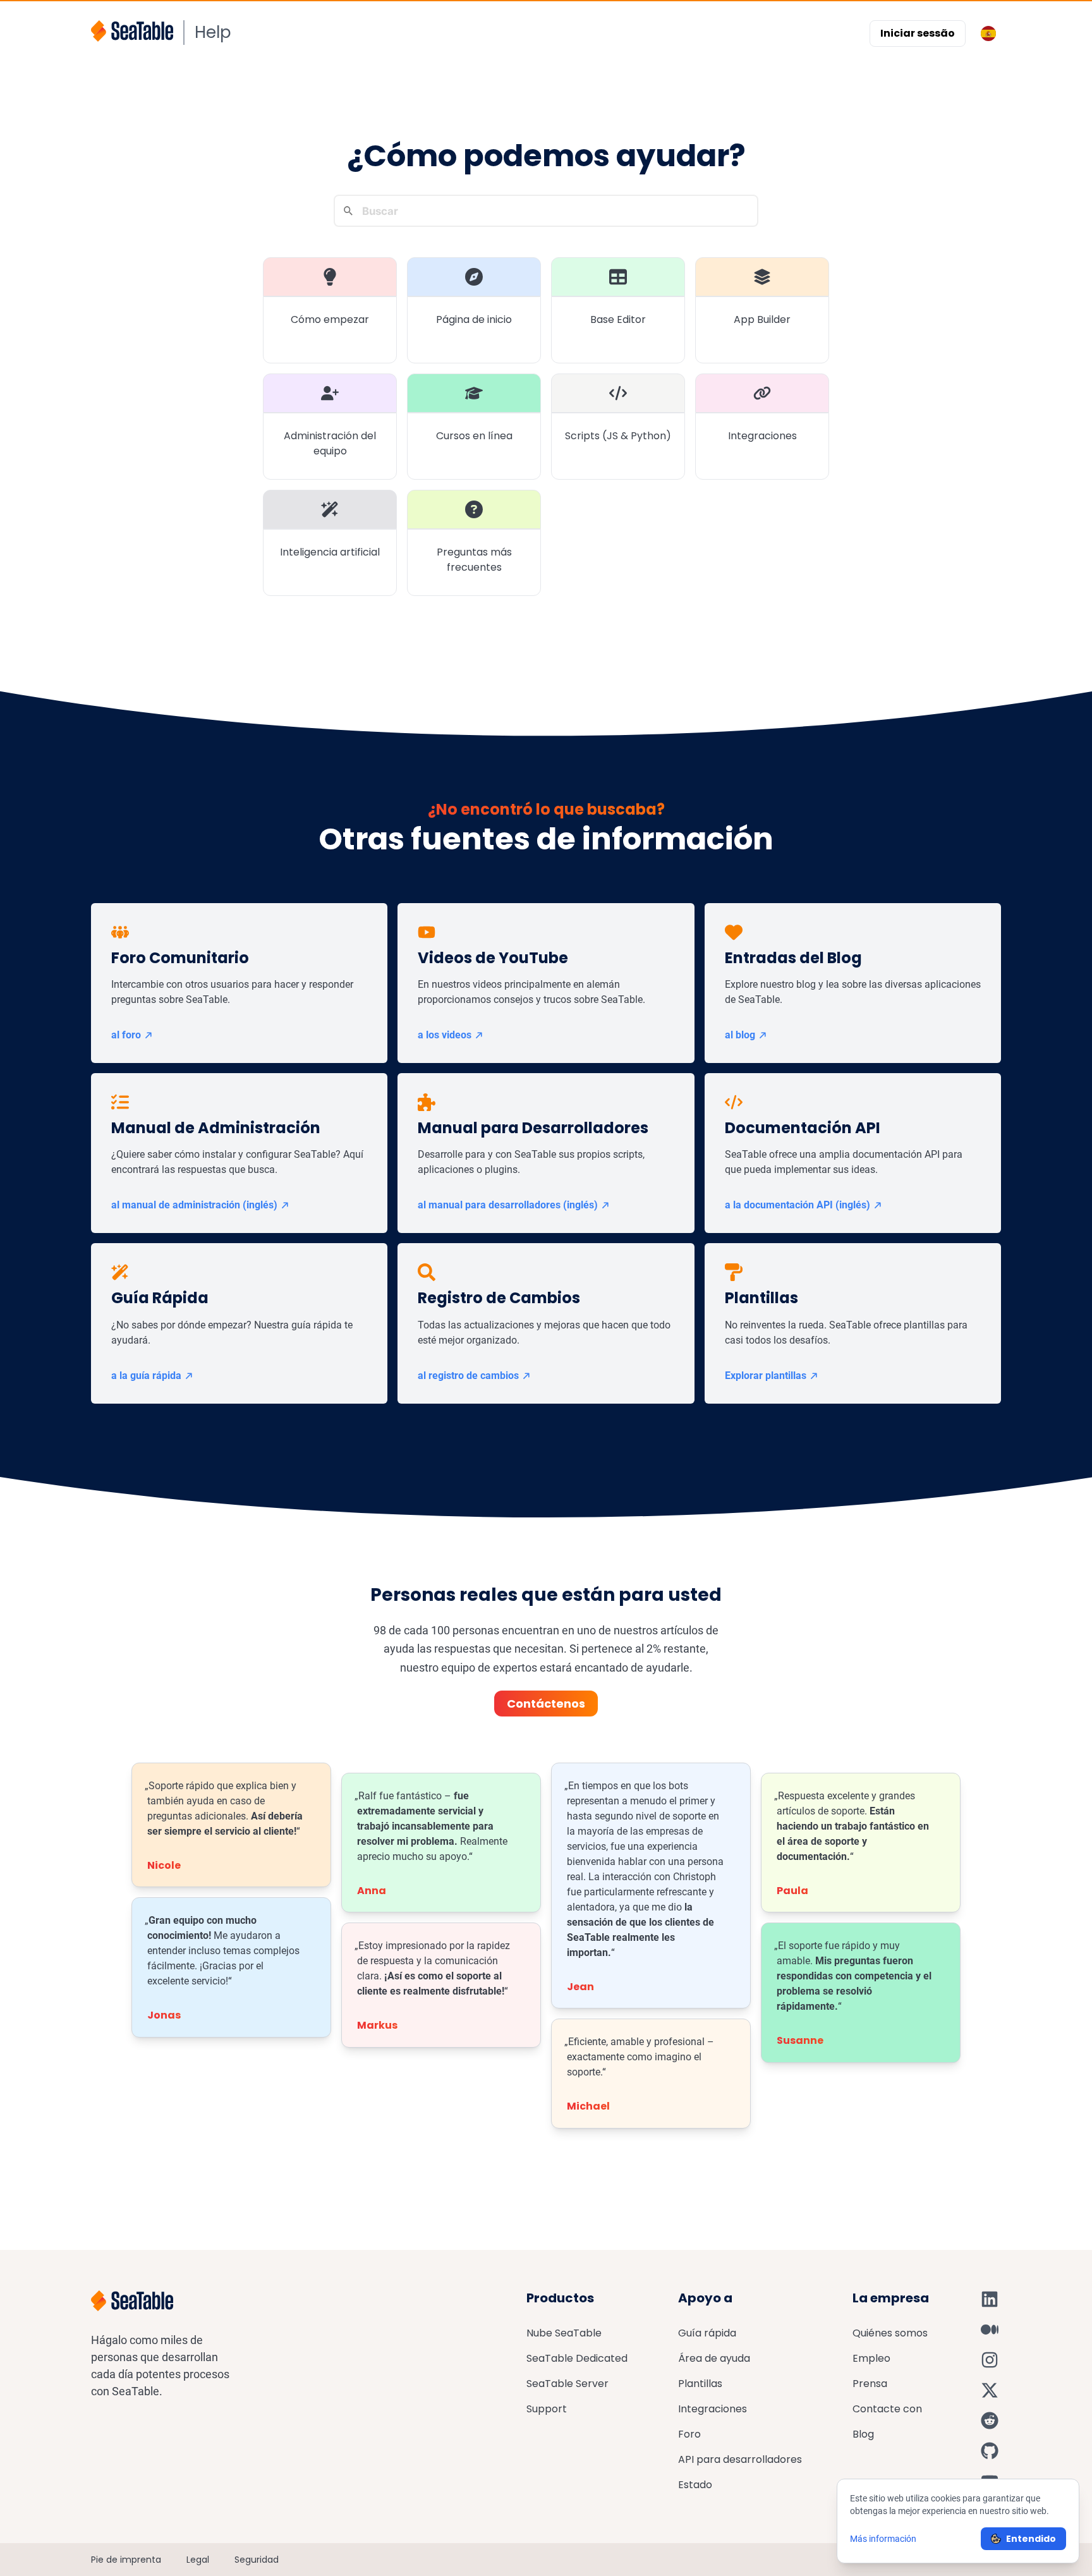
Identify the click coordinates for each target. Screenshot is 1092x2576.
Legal (198, 2560)
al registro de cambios (468, 1376)
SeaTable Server (567, 2384)
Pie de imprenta (126, 2560)
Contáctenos (546, 1704)
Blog (863, 2434)
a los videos (445, 1035)
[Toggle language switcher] (988, 33)
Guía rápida (707, 2333)
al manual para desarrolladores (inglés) (508, 1205)
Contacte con (887, 2409)
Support (547, 2409)
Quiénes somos (890, 2333)
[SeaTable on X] (990, 2390)
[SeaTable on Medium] (990, 2330)
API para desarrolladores (740, 2459)
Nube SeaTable (564, 2333)
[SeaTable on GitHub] (990, 2451)
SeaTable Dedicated (577, 2358)
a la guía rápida (146, 1376)
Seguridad (257, 2560)
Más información (883, 2539)
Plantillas (700, 2384)
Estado (695, 2485)
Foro (689, 2434)
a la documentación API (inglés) (798, 1205)
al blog (740, 1035)
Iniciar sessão (918, 33)
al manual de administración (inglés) (194, 1205)
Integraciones (713, 2409)
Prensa (870, 2384)
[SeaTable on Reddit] (990, 2421)
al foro (126, 1035)
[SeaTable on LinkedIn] (990, 2299)
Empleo (871, 2358)
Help (213, 32)
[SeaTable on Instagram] (990, 2360)
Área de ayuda (714, 2358)
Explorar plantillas (766, 1376)
